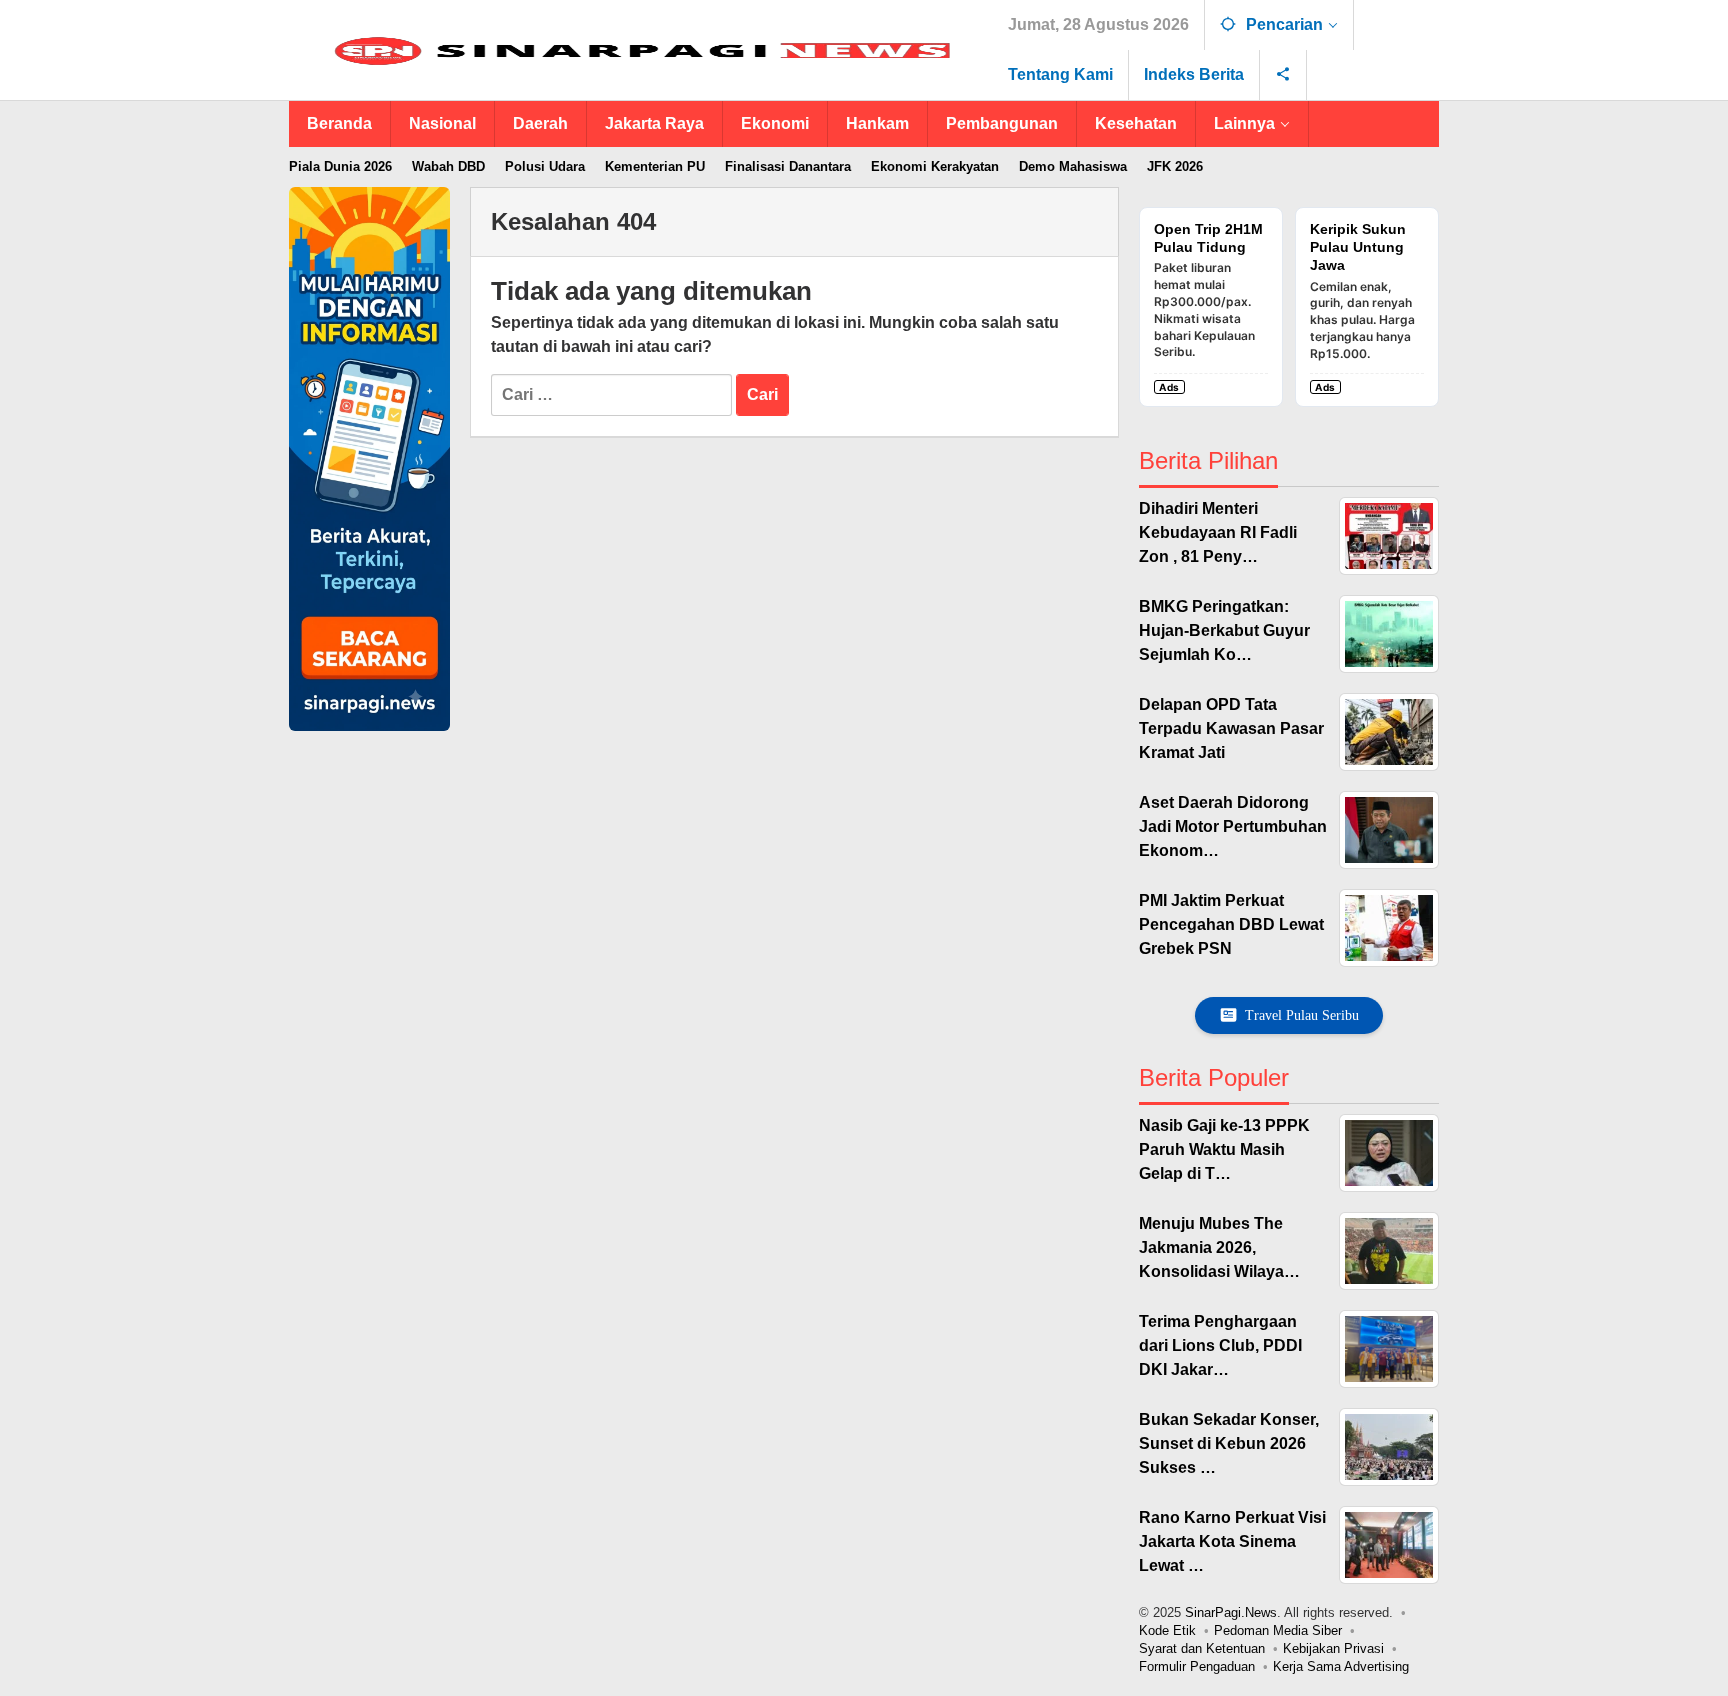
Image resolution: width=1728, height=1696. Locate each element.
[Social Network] (1283, 75)
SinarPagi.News (1231, 1612)
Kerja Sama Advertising (1341, 1666)
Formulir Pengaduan (1197, 1666)
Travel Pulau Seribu (1302, 1015)
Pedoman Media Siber (1278, 1630)
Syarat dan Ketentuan (1202, 1648)
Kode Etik (1167, 1630)
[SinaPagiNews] (641, 50)
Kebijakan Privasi (1333, 1648)
